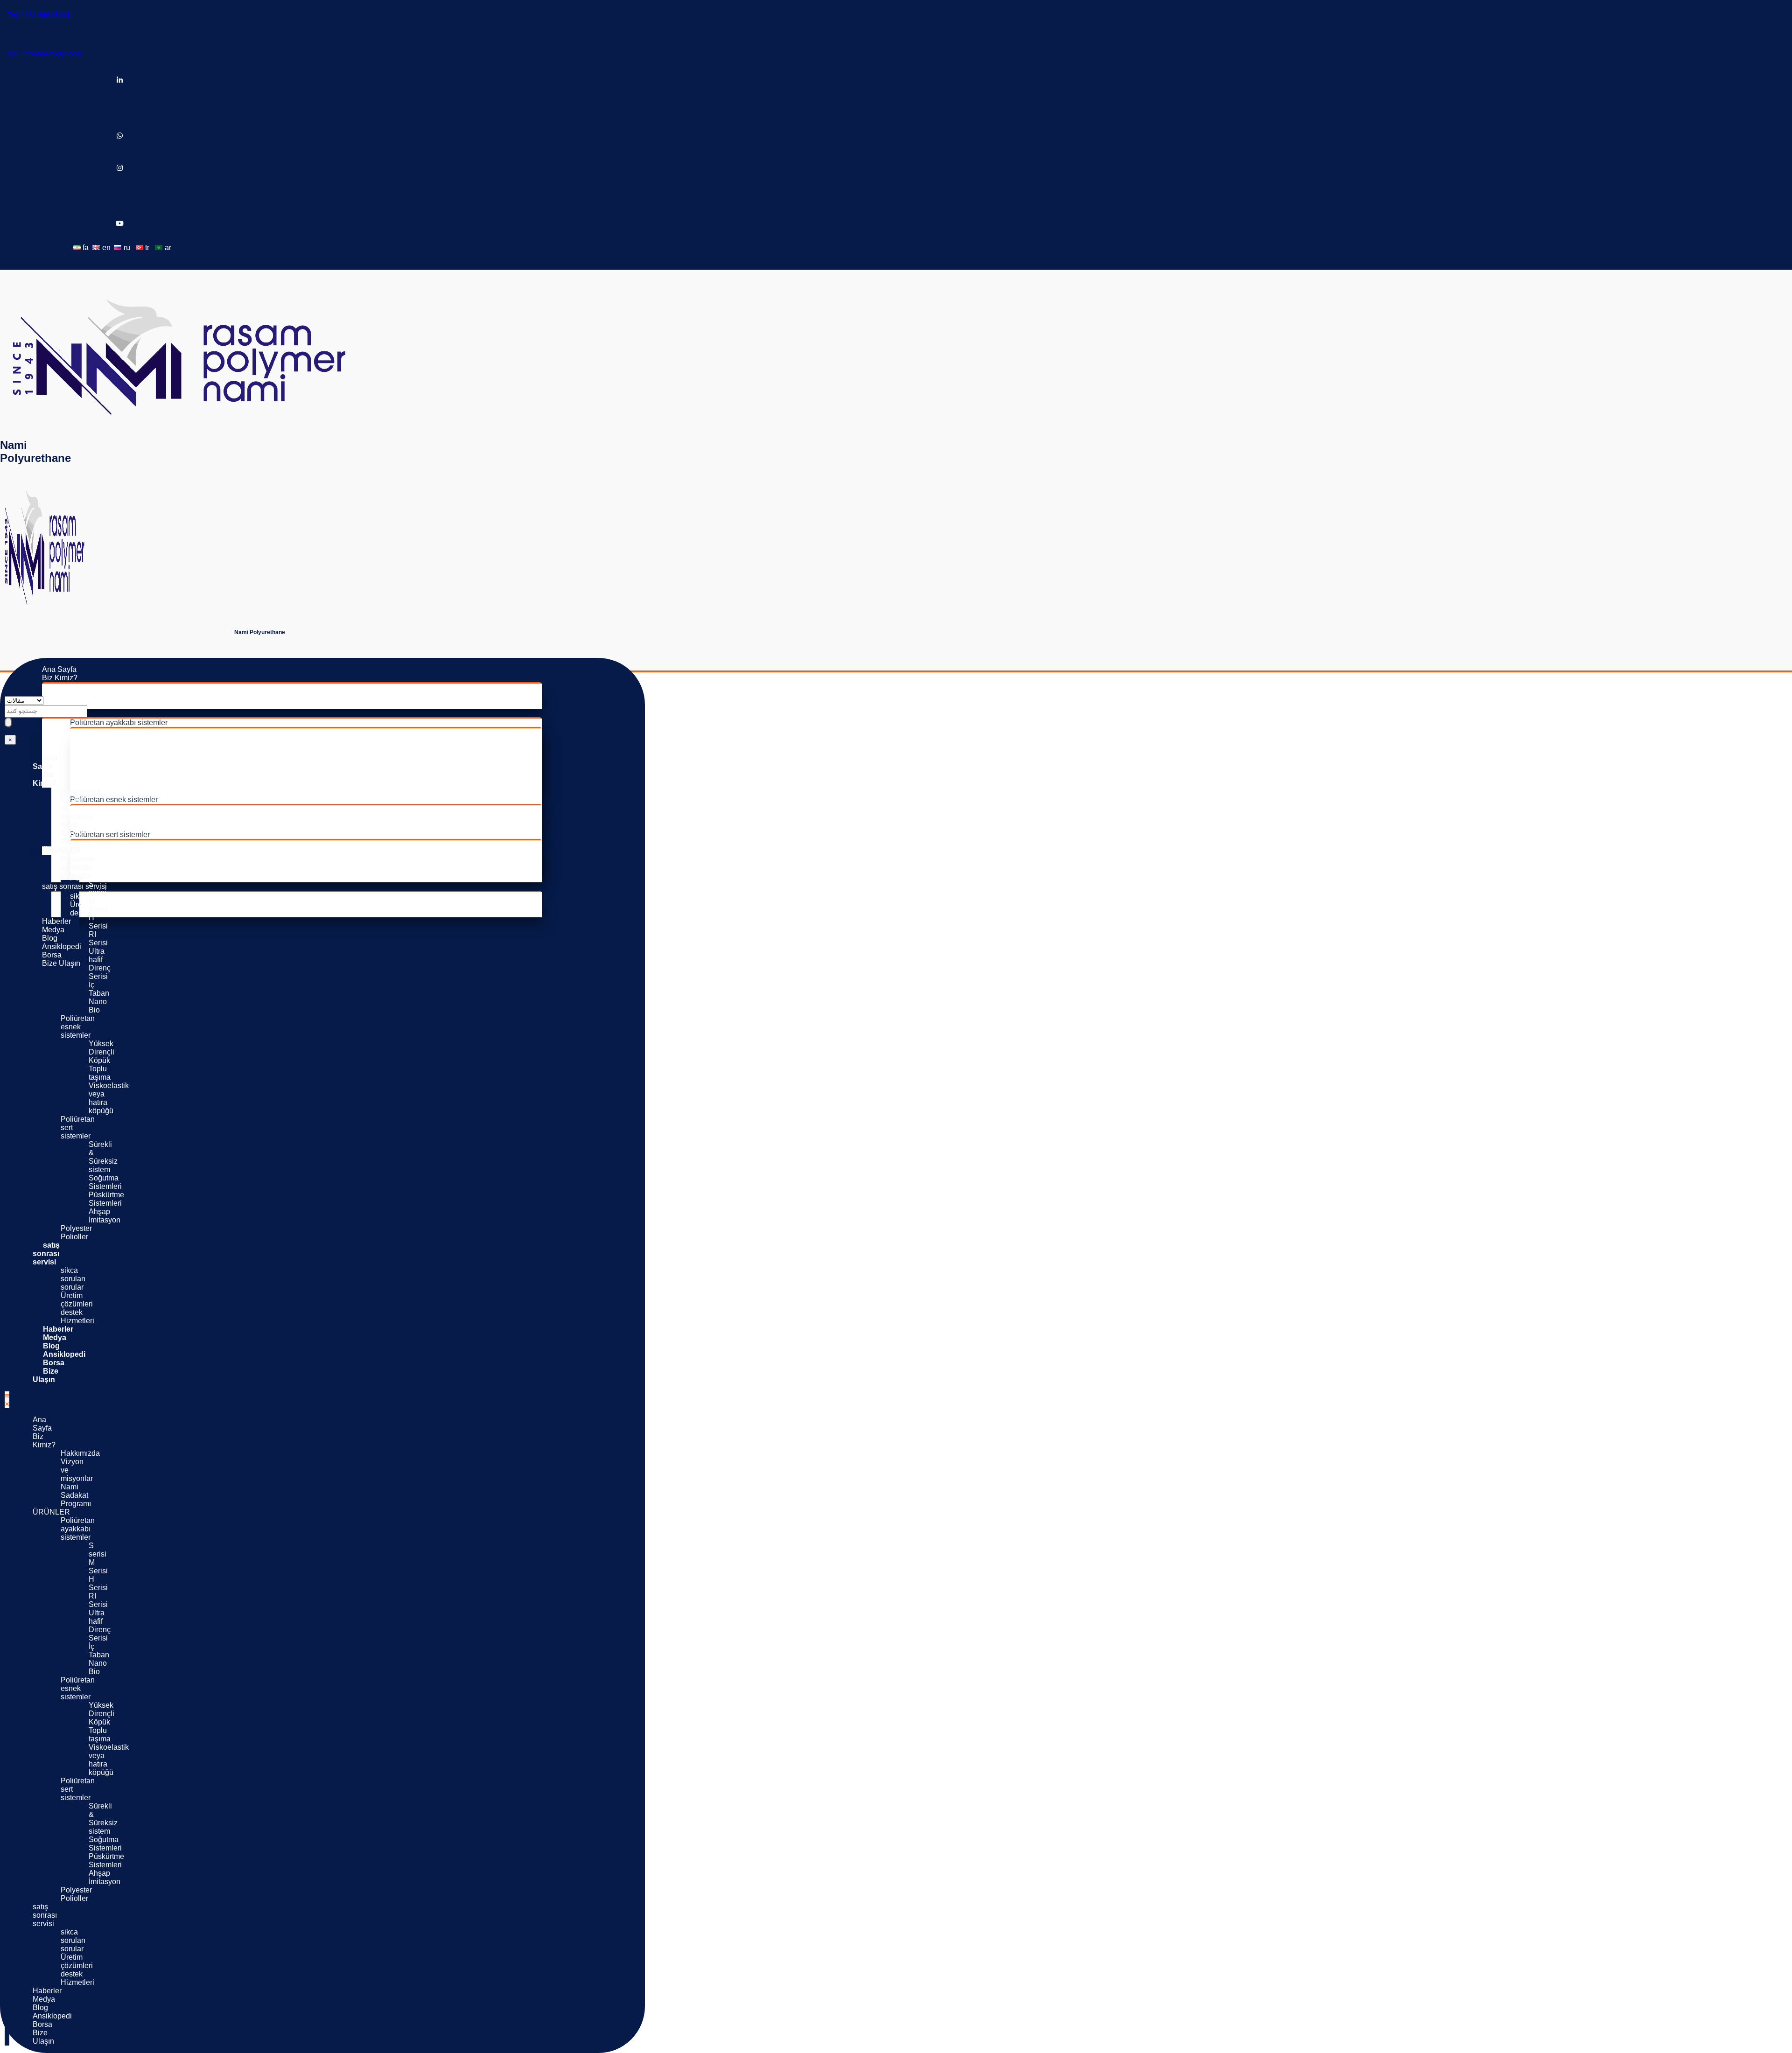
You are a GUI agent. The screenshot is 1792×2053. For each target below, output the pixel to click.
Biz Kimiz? (60, 678)
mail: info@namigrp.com (44, 54)
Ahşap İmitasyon (126, 869)
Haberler (56, 921)
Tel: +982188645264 (38, 15)
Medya (53, 930)
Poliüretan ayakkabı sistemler (119, 723)
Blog (50, 938)
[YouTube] (120, 224)
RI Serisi (112, 758)
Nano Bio (114, 791)
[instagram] (120, 169)
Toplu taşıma (119, 818)
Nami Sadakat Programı (110, 704)
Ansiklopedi (62, 946)
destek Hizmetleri (77, 1316)
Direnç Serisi (119, 774)
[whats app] (120, 136)
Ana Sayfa (59, 669)
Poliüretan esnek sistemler (114, 800)
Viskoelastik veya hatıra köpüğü (150, 826)
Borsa (52, 955)
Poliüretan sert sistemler (110, 834)
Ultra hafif (114, 766)
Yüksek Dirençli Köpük (136, 809)
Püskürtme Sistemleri (133, 861)
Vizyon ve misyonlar (103, 696)
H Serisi (111, 749)
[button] (7, 1400)
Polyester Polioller (100, 878)
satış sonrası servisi (74, 886)
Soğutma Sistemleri (130, 853)
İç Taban (112, 783)
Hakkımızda (90, 688)
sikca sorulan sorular (73, 1279)
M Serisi (112, 741)
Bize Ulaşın (61, 963)
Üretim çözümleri (98, 904)
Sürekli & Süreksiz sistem (140, 844)
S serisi (110, 732)
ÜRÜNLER (62, 850)
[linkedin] (120, 81)
